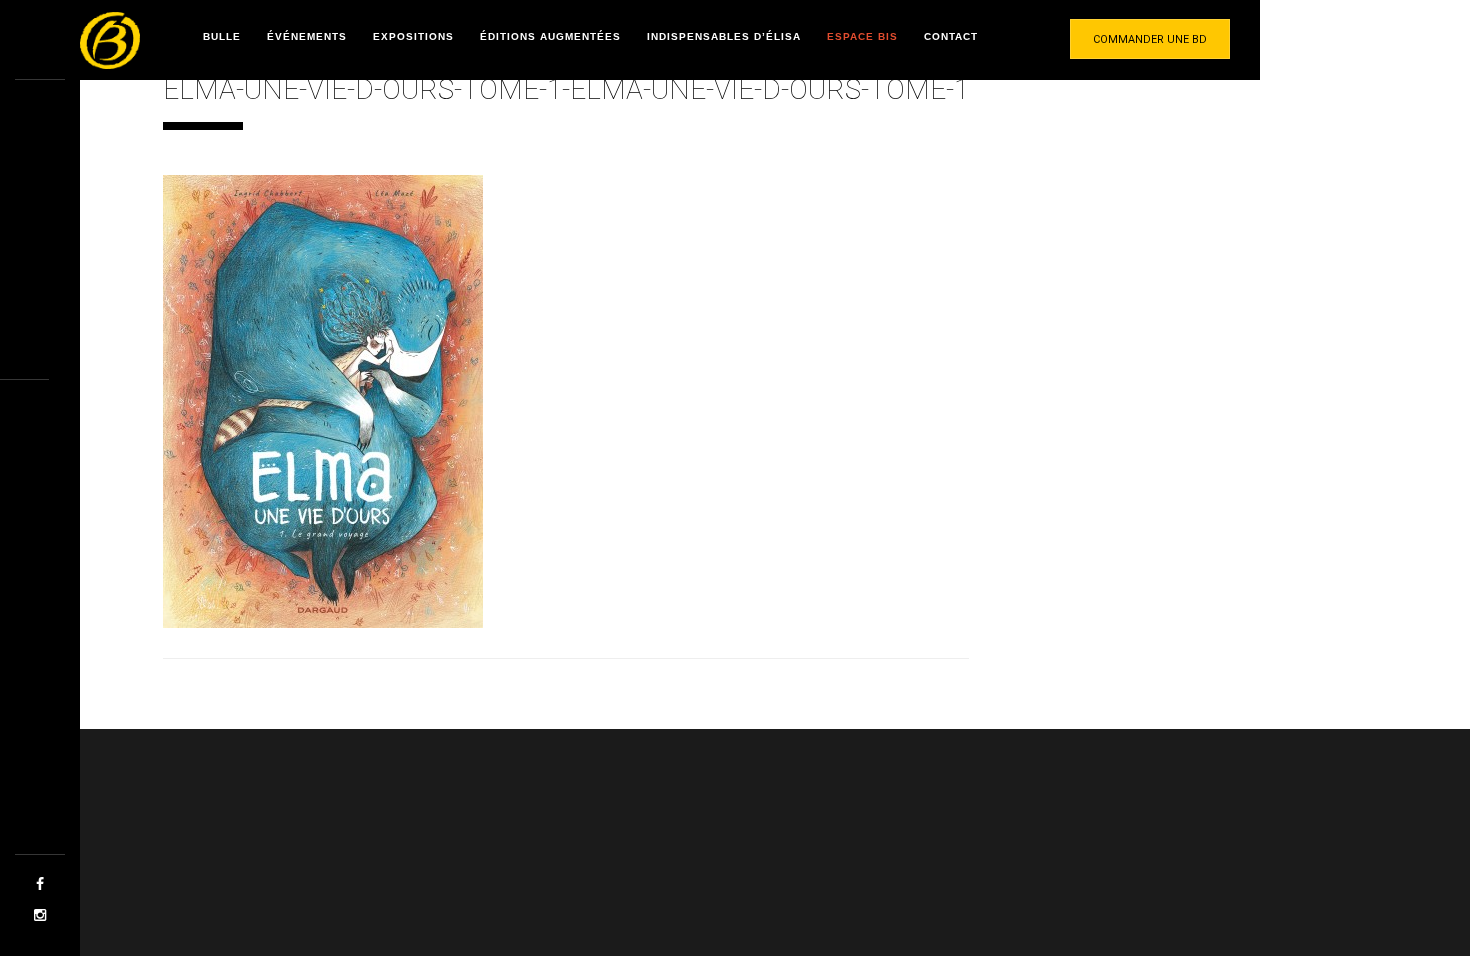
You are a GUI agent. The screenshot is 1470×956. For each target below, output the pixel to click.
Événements (307, 36)
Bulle (222, 36)
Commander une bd (1150, 39)
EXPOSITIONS (413, 36)
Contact (951, 36)
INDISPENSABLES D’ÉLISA (724, 36)
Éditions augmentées (550, 36)
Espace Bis (862, 36)
